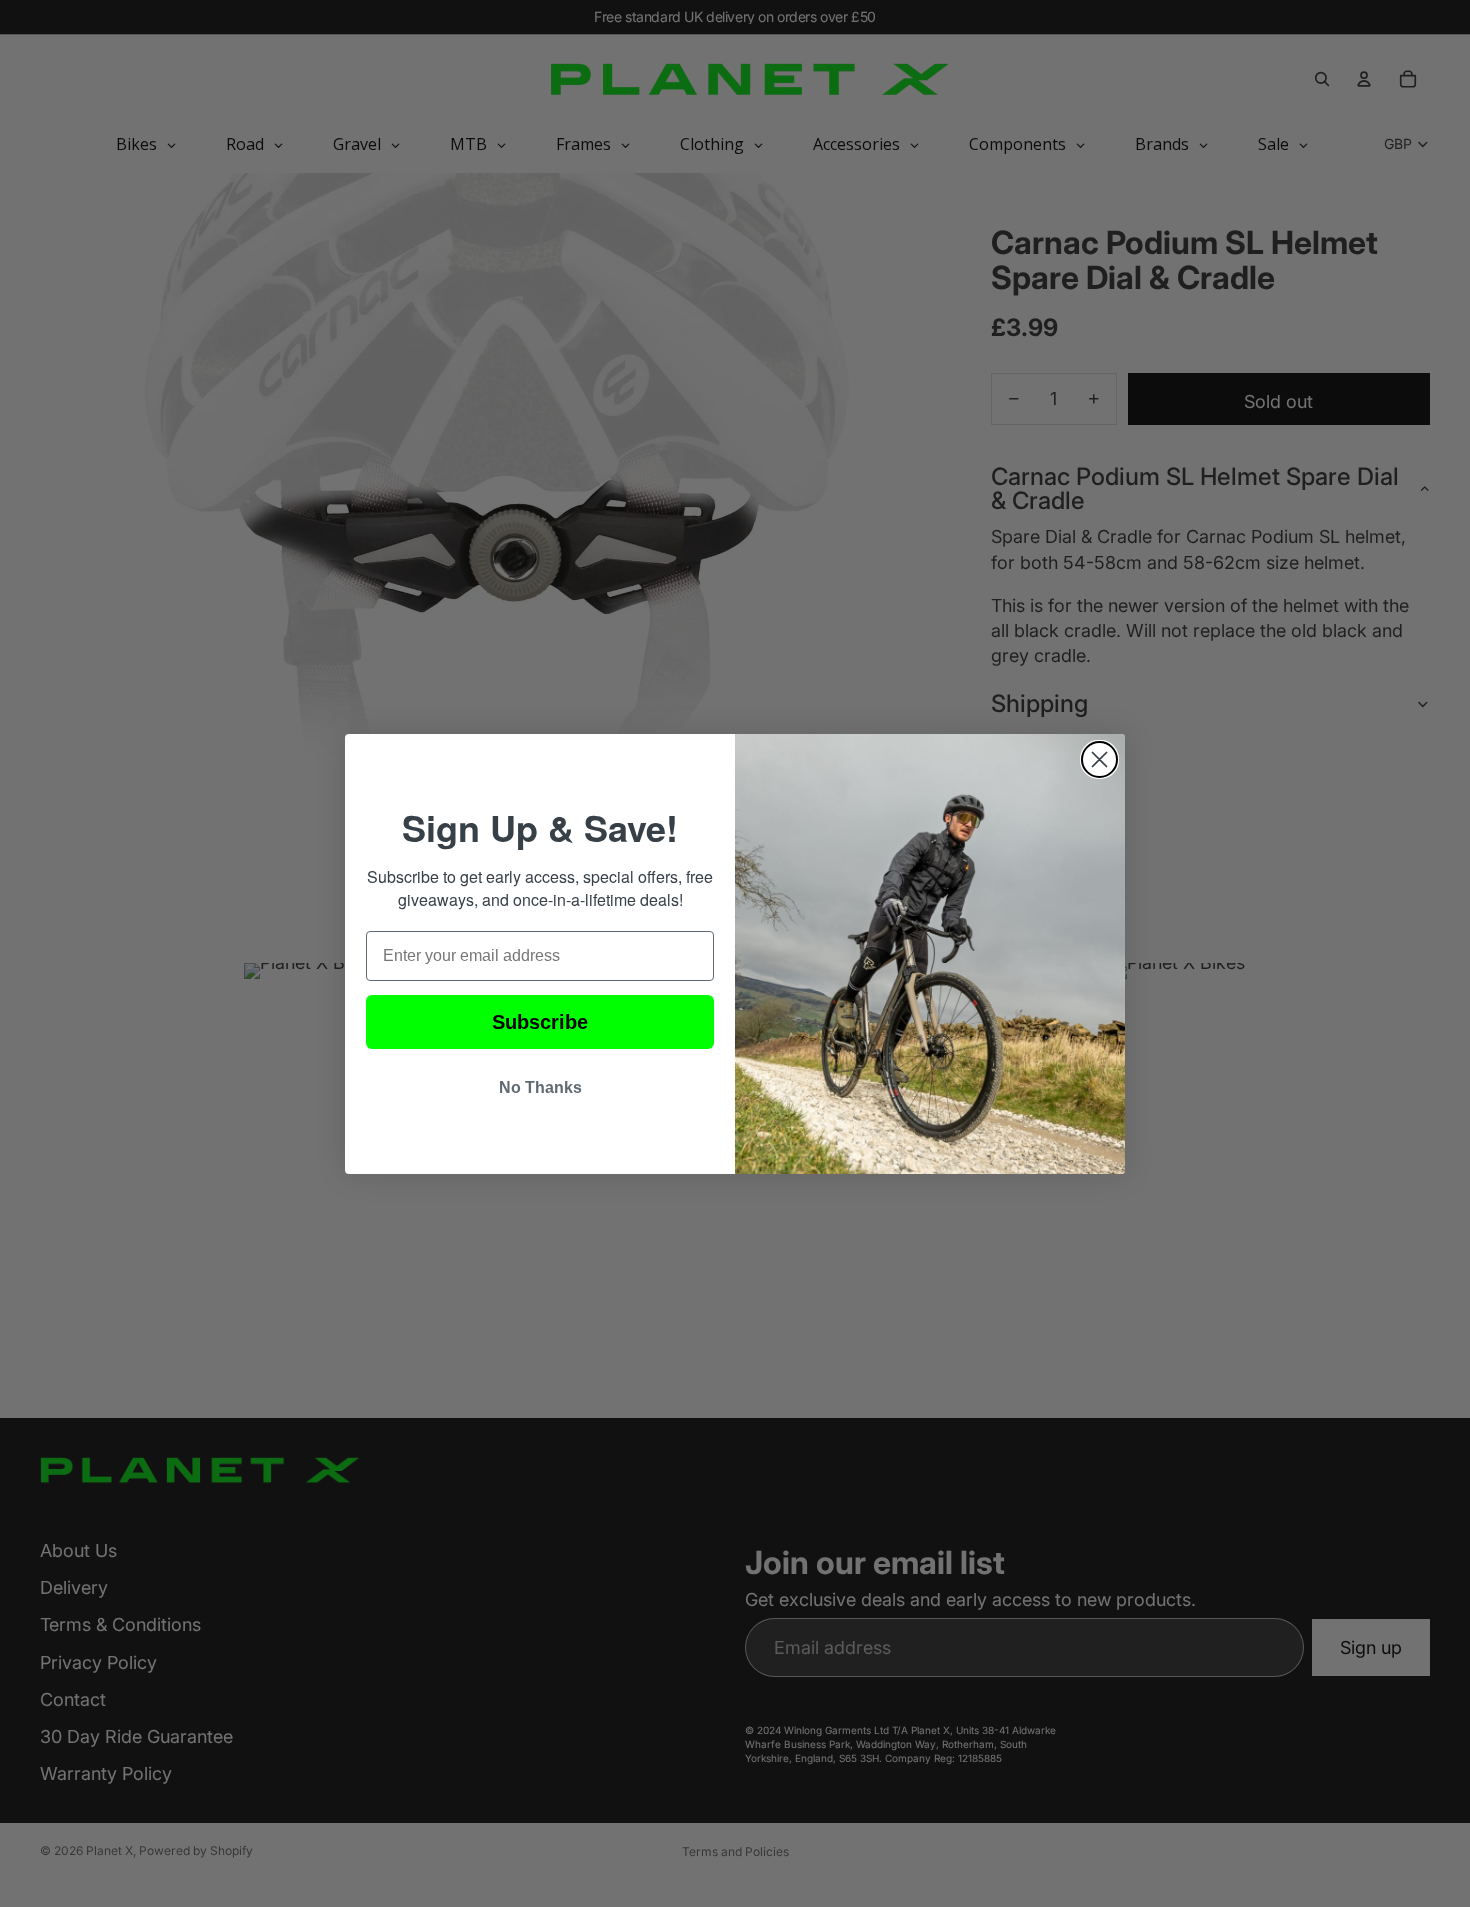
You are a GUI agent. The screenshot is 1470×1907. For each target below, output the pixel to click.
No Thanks (540, 1087)
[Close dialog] (1099, 759)
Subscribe (540, 1022)
